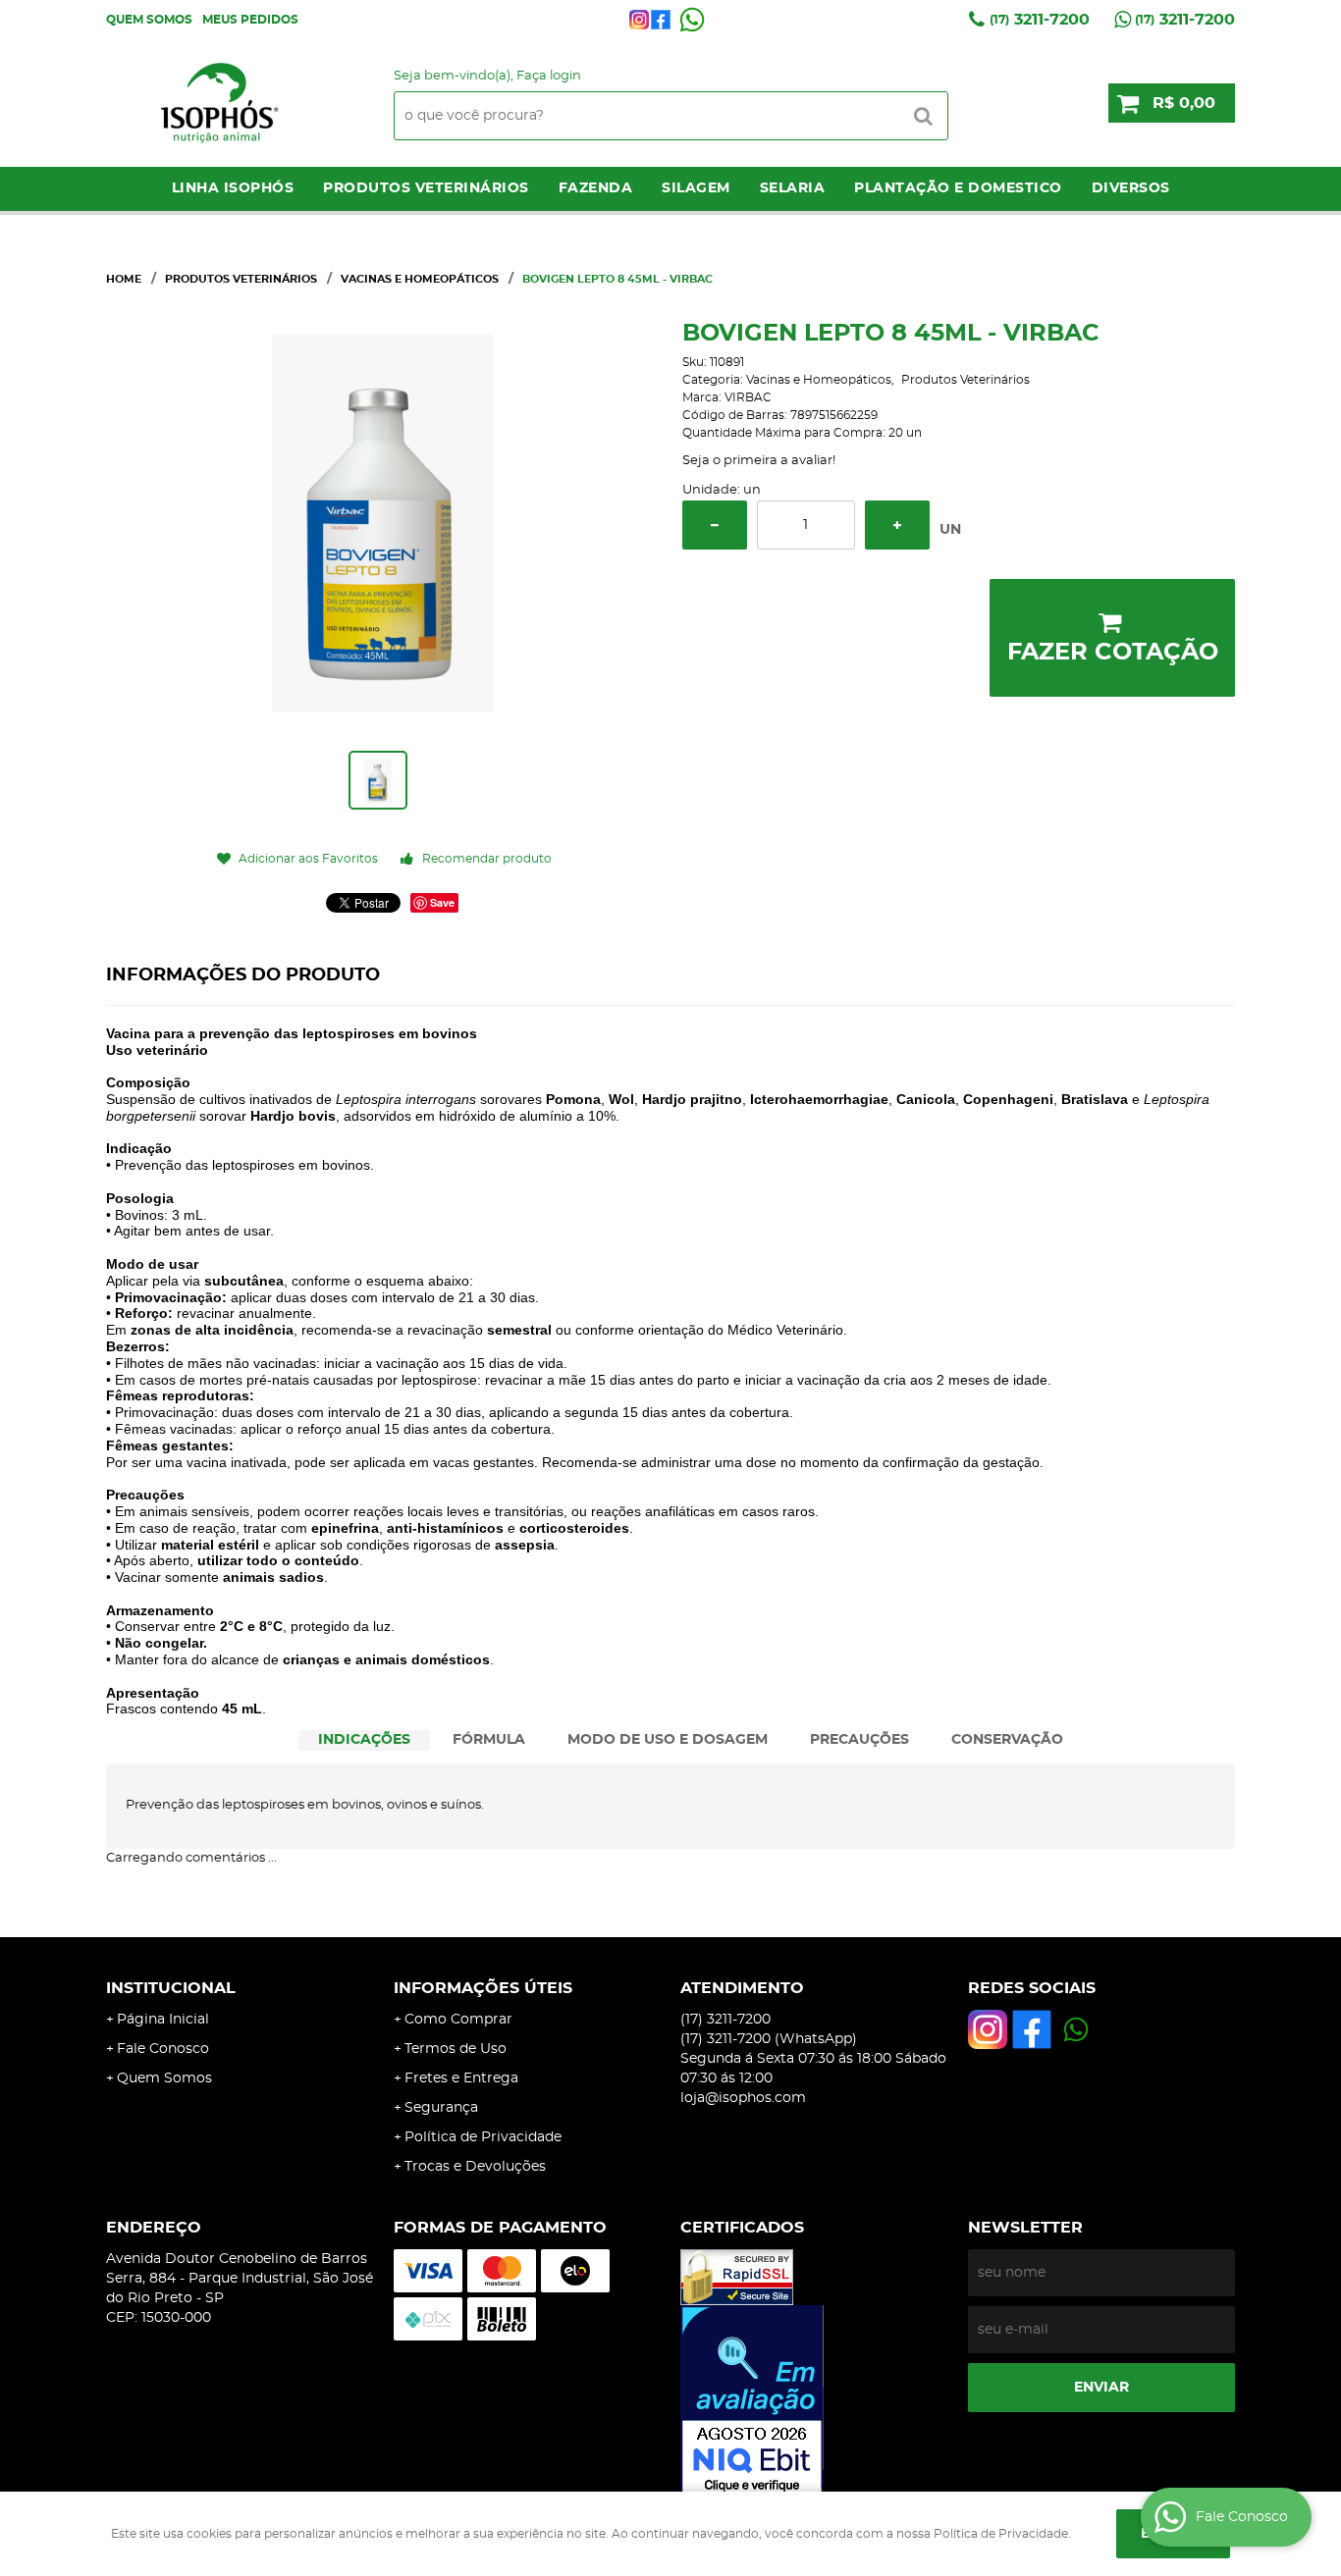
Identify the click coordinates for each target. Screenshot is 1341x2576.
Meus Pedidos (250, 20)
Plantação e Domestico (958, 188)
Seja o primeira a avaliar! (759, 461)
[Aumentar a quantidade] (897, 525)
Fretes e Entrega (461, 2078)
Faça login (549, 76)
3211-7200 (1040, 20)
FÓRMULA (489, 1740)
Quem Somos (149, 20)
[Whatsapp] (692, 20)
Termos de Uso (456, 2049)
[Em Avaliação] (814, 2401)
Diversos (1131, 188)
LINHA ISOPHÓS (233, 188)
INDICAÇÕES (364, 1740)
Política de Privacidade (483, 2137)
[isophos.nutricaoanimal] (639, 20)
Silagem (696, 188)
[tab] (364, 1740)
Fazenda (596, 188)
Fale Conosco (163, 2049)
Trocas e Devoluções (475, 2167)
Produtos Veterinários (426, 188)
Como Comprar (458, 2020)
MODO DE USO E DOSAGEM (668, 1740)
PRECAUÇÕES (859, 1740)
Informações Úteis (483, 1988)
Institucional (171, 1988)
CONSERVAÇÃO (1007, 1740)
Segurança (441, 2108)
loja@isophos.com (743, 2098)
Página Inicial (163, 2020)
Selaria (793, 188)
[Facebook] (661, 20)
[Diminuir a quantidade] (715, 525)
